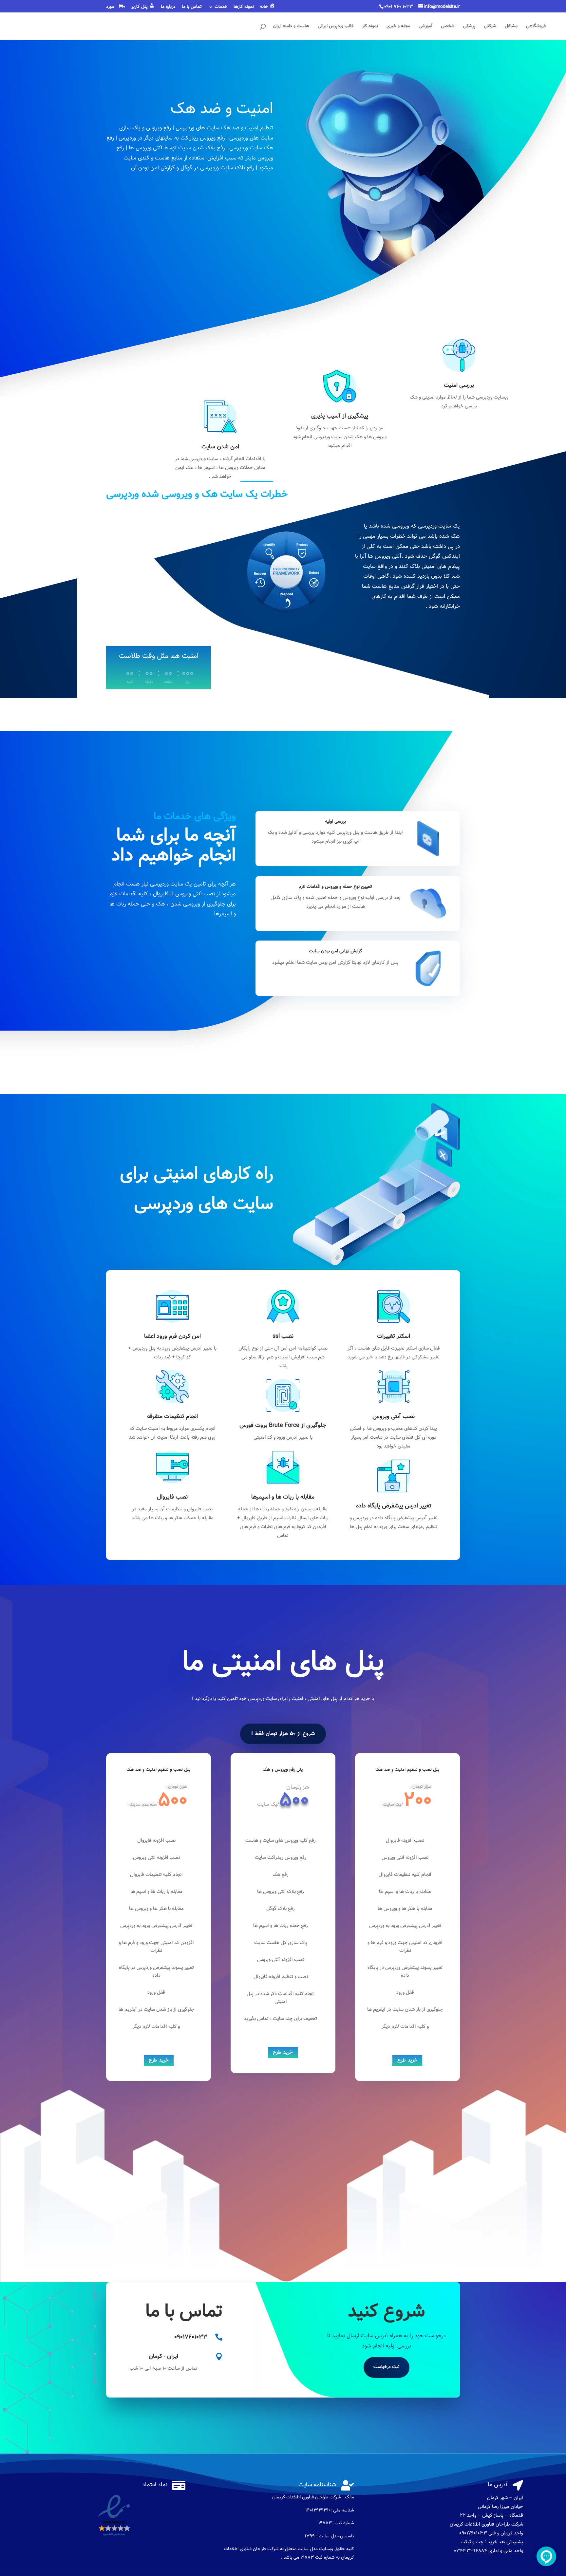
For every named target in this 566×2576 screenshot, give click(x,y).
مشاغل (511, 27)
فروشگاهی (536, 27)
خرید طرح (159, 2060)
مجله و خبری (398, 27)
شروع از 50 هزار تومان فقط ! (283, 1734)
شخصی (448, 27)
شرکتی (490, 27)
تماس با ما (192, 8)
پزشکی (469, 27)
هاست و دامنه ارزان (291, 27)
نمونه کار (370, 27)
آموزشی (425, 27)
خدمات (221, 8)
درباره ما (168, 8)
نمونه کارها (244, 8)
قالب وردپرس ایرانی (336, 27)
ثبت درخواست (387, 2367)
